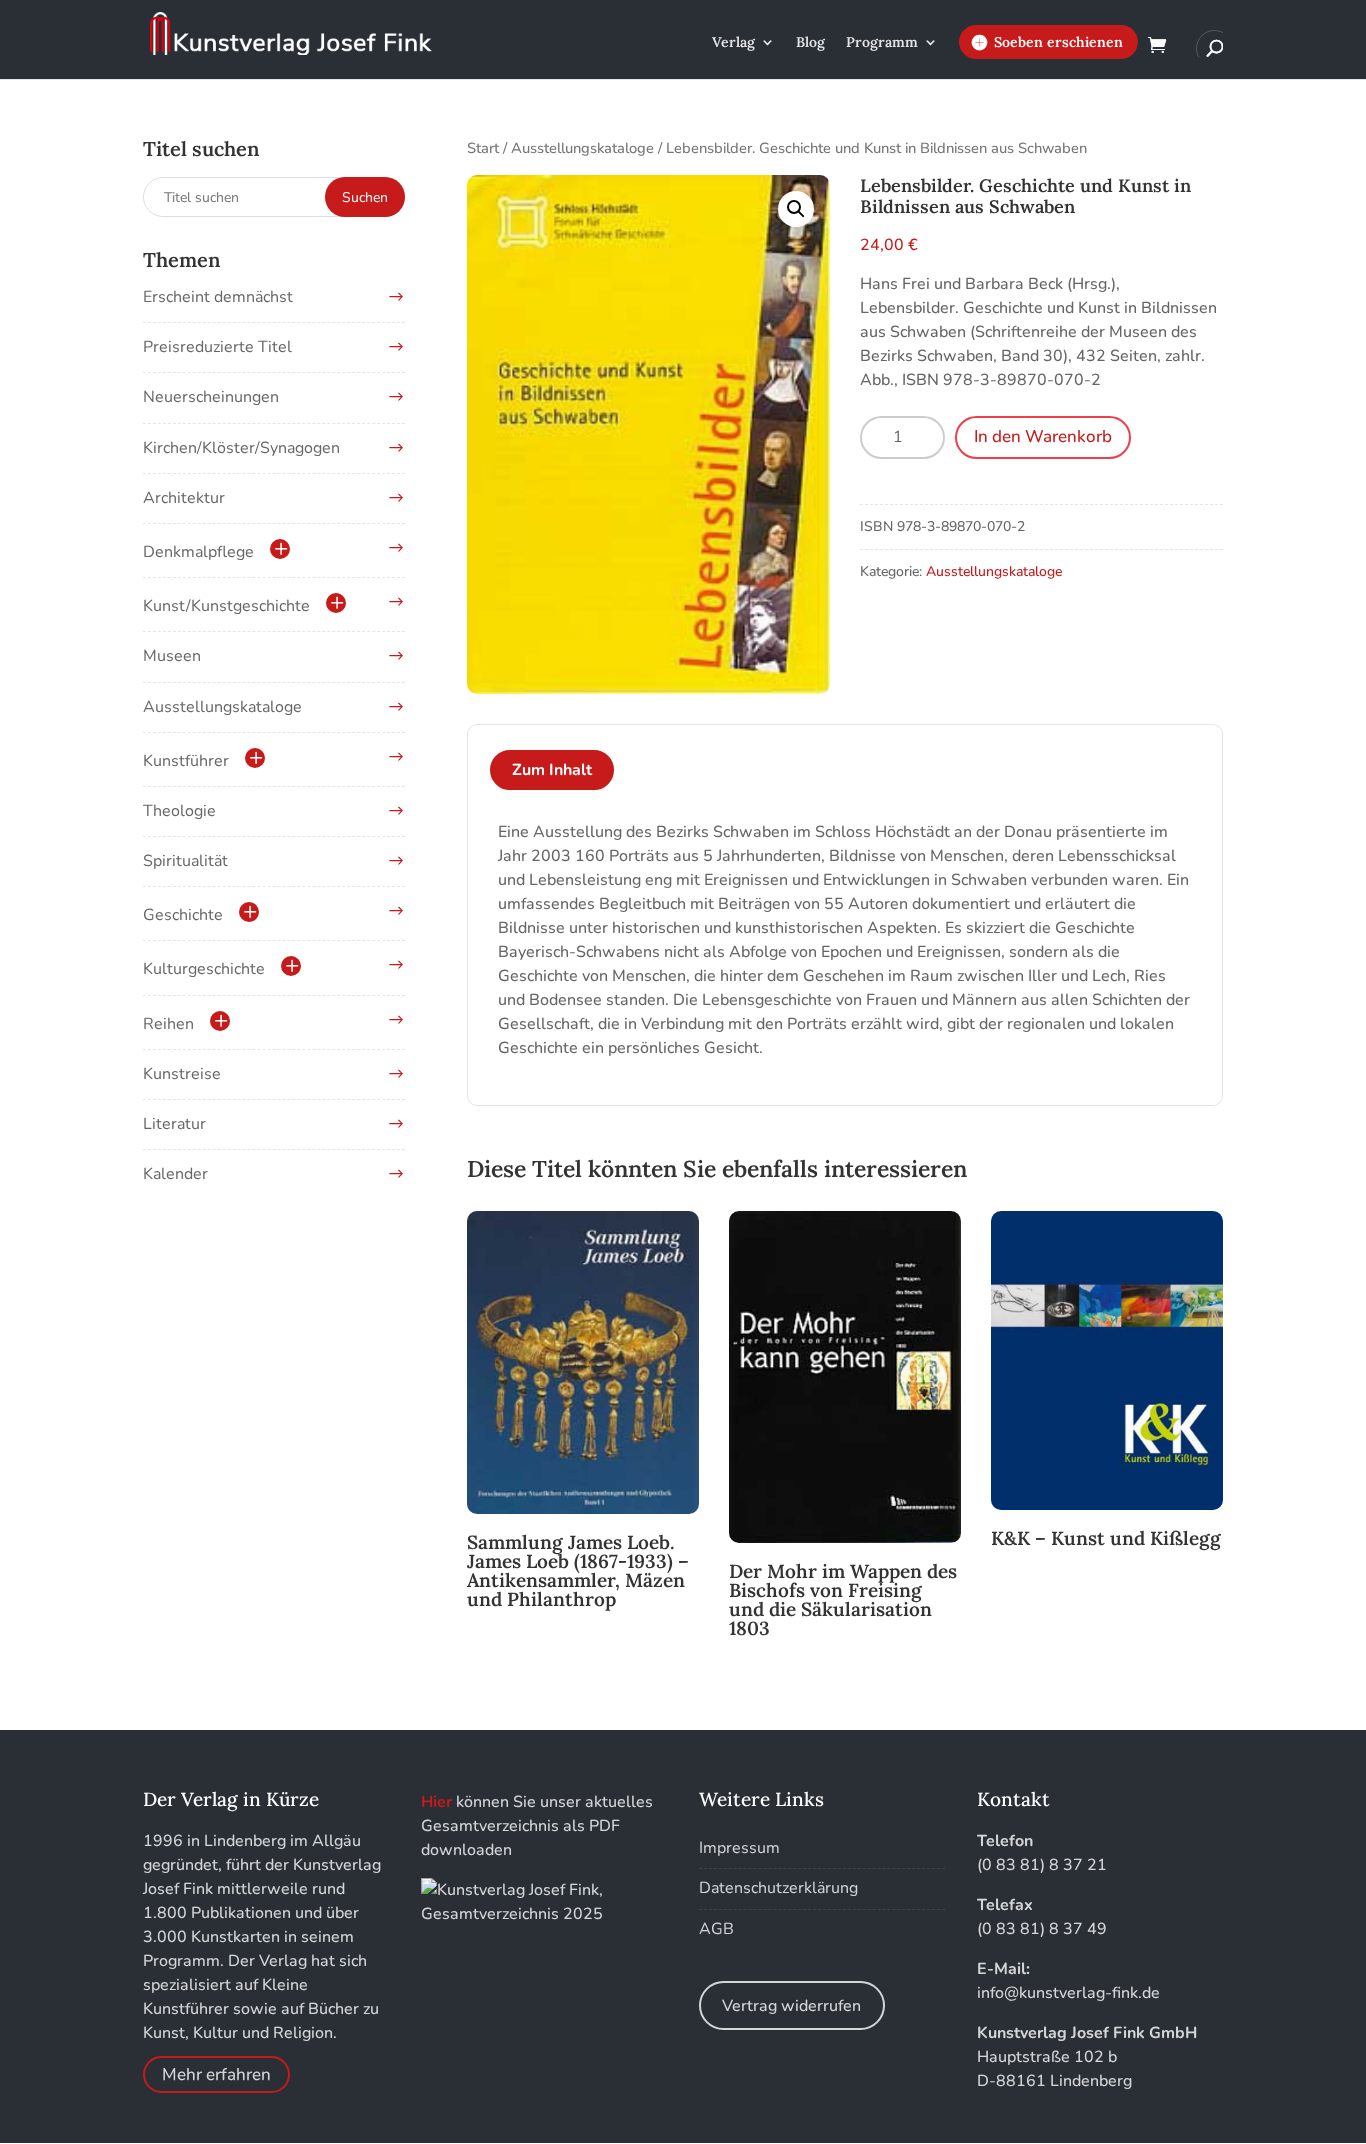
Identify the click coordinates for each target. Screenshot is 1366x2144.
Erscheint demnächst (218, 297)
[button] (796, 209)
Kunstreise (182, 1074)
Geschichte (183, 915)
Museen (172, 656)
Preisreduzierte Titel (217, 347)
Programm (882, 43)
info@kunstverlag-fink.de (1068, 1993)
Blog (810, 43)
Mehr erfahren (216, 2074)
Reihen (168, 1024)
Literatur (174, 1124)
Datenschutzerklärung (778, 1888)
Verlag (733, 43)
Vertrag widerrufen (791, 2006)
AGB (716, 1929)
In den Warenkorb (1043, 436)
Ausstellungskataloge (582, 148)
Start (483, 148)
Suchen (365, 197)
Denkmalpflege (198, 552)
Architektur (184, 498)
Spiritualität (185, 861)
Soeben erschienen (1058, 42)
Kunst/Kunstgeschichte (226, 606)
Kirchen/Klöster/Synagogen (241, 448)
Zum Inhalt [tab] (552, 770)
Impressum (739, 1848)
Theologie (179, 811)
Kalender (175, 1174)
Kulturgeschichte (204, 969)
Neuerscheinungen (211, 397)
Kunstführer (186, 761)
